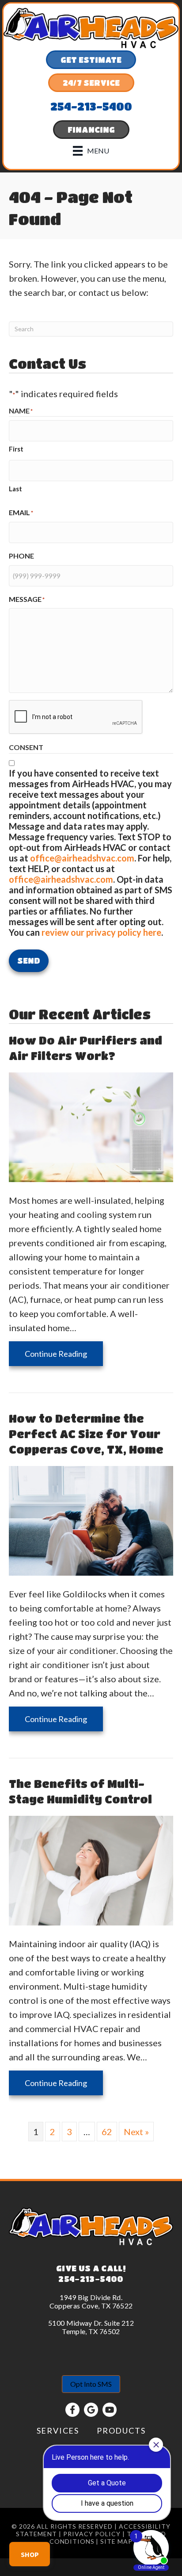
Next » (136, 2132)
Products (121, 2431)
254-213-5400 (91, 2279)
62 (107, 2132)
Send (29, 961)
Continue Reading (64, 1353)
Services (58, 2431)
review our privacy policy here (101, 932)
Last (15, 489)
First (16, 449)
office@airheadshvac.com (82, 858)
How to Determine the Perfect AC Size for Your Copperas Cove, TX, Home (86, 1434)
